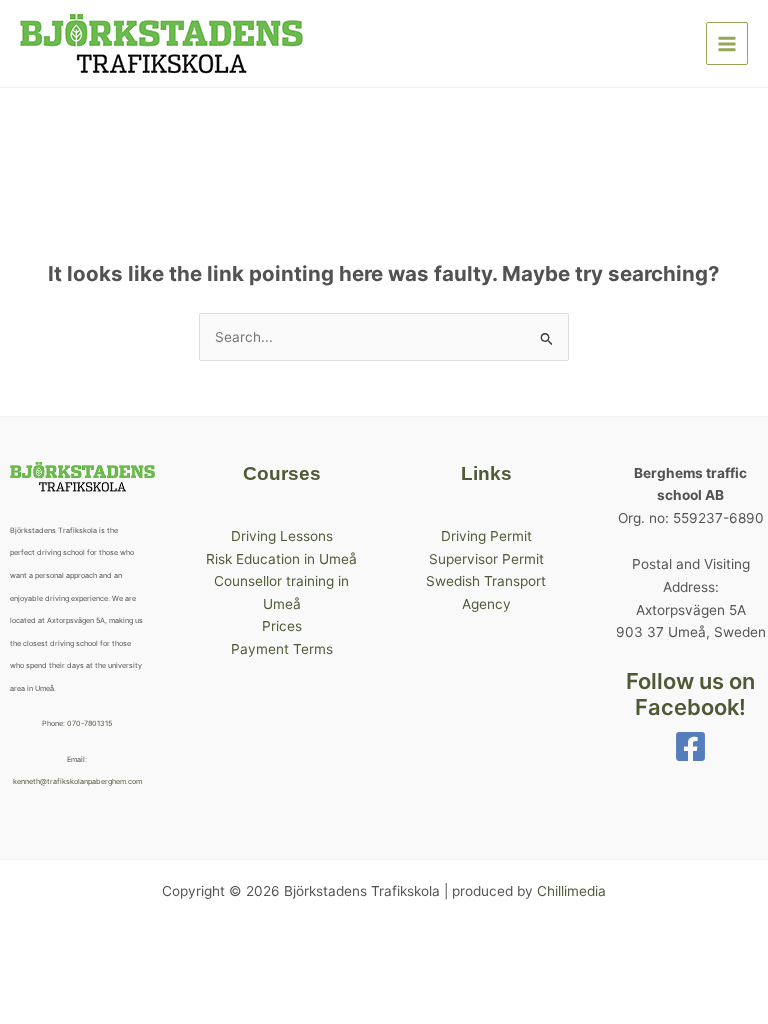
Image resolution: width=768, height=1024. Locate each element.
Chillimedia (571, 891)
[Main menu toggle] (727, 43)
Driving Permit (486, 536)
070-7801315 (89, 723)
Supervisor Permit (486, 559)
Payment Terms (282, 649)
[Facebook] (690, 746)
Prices (282, 626)
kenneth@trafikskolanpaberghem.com (77, 781)
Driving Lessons (282, 536)
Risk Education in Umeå (281, 559)
